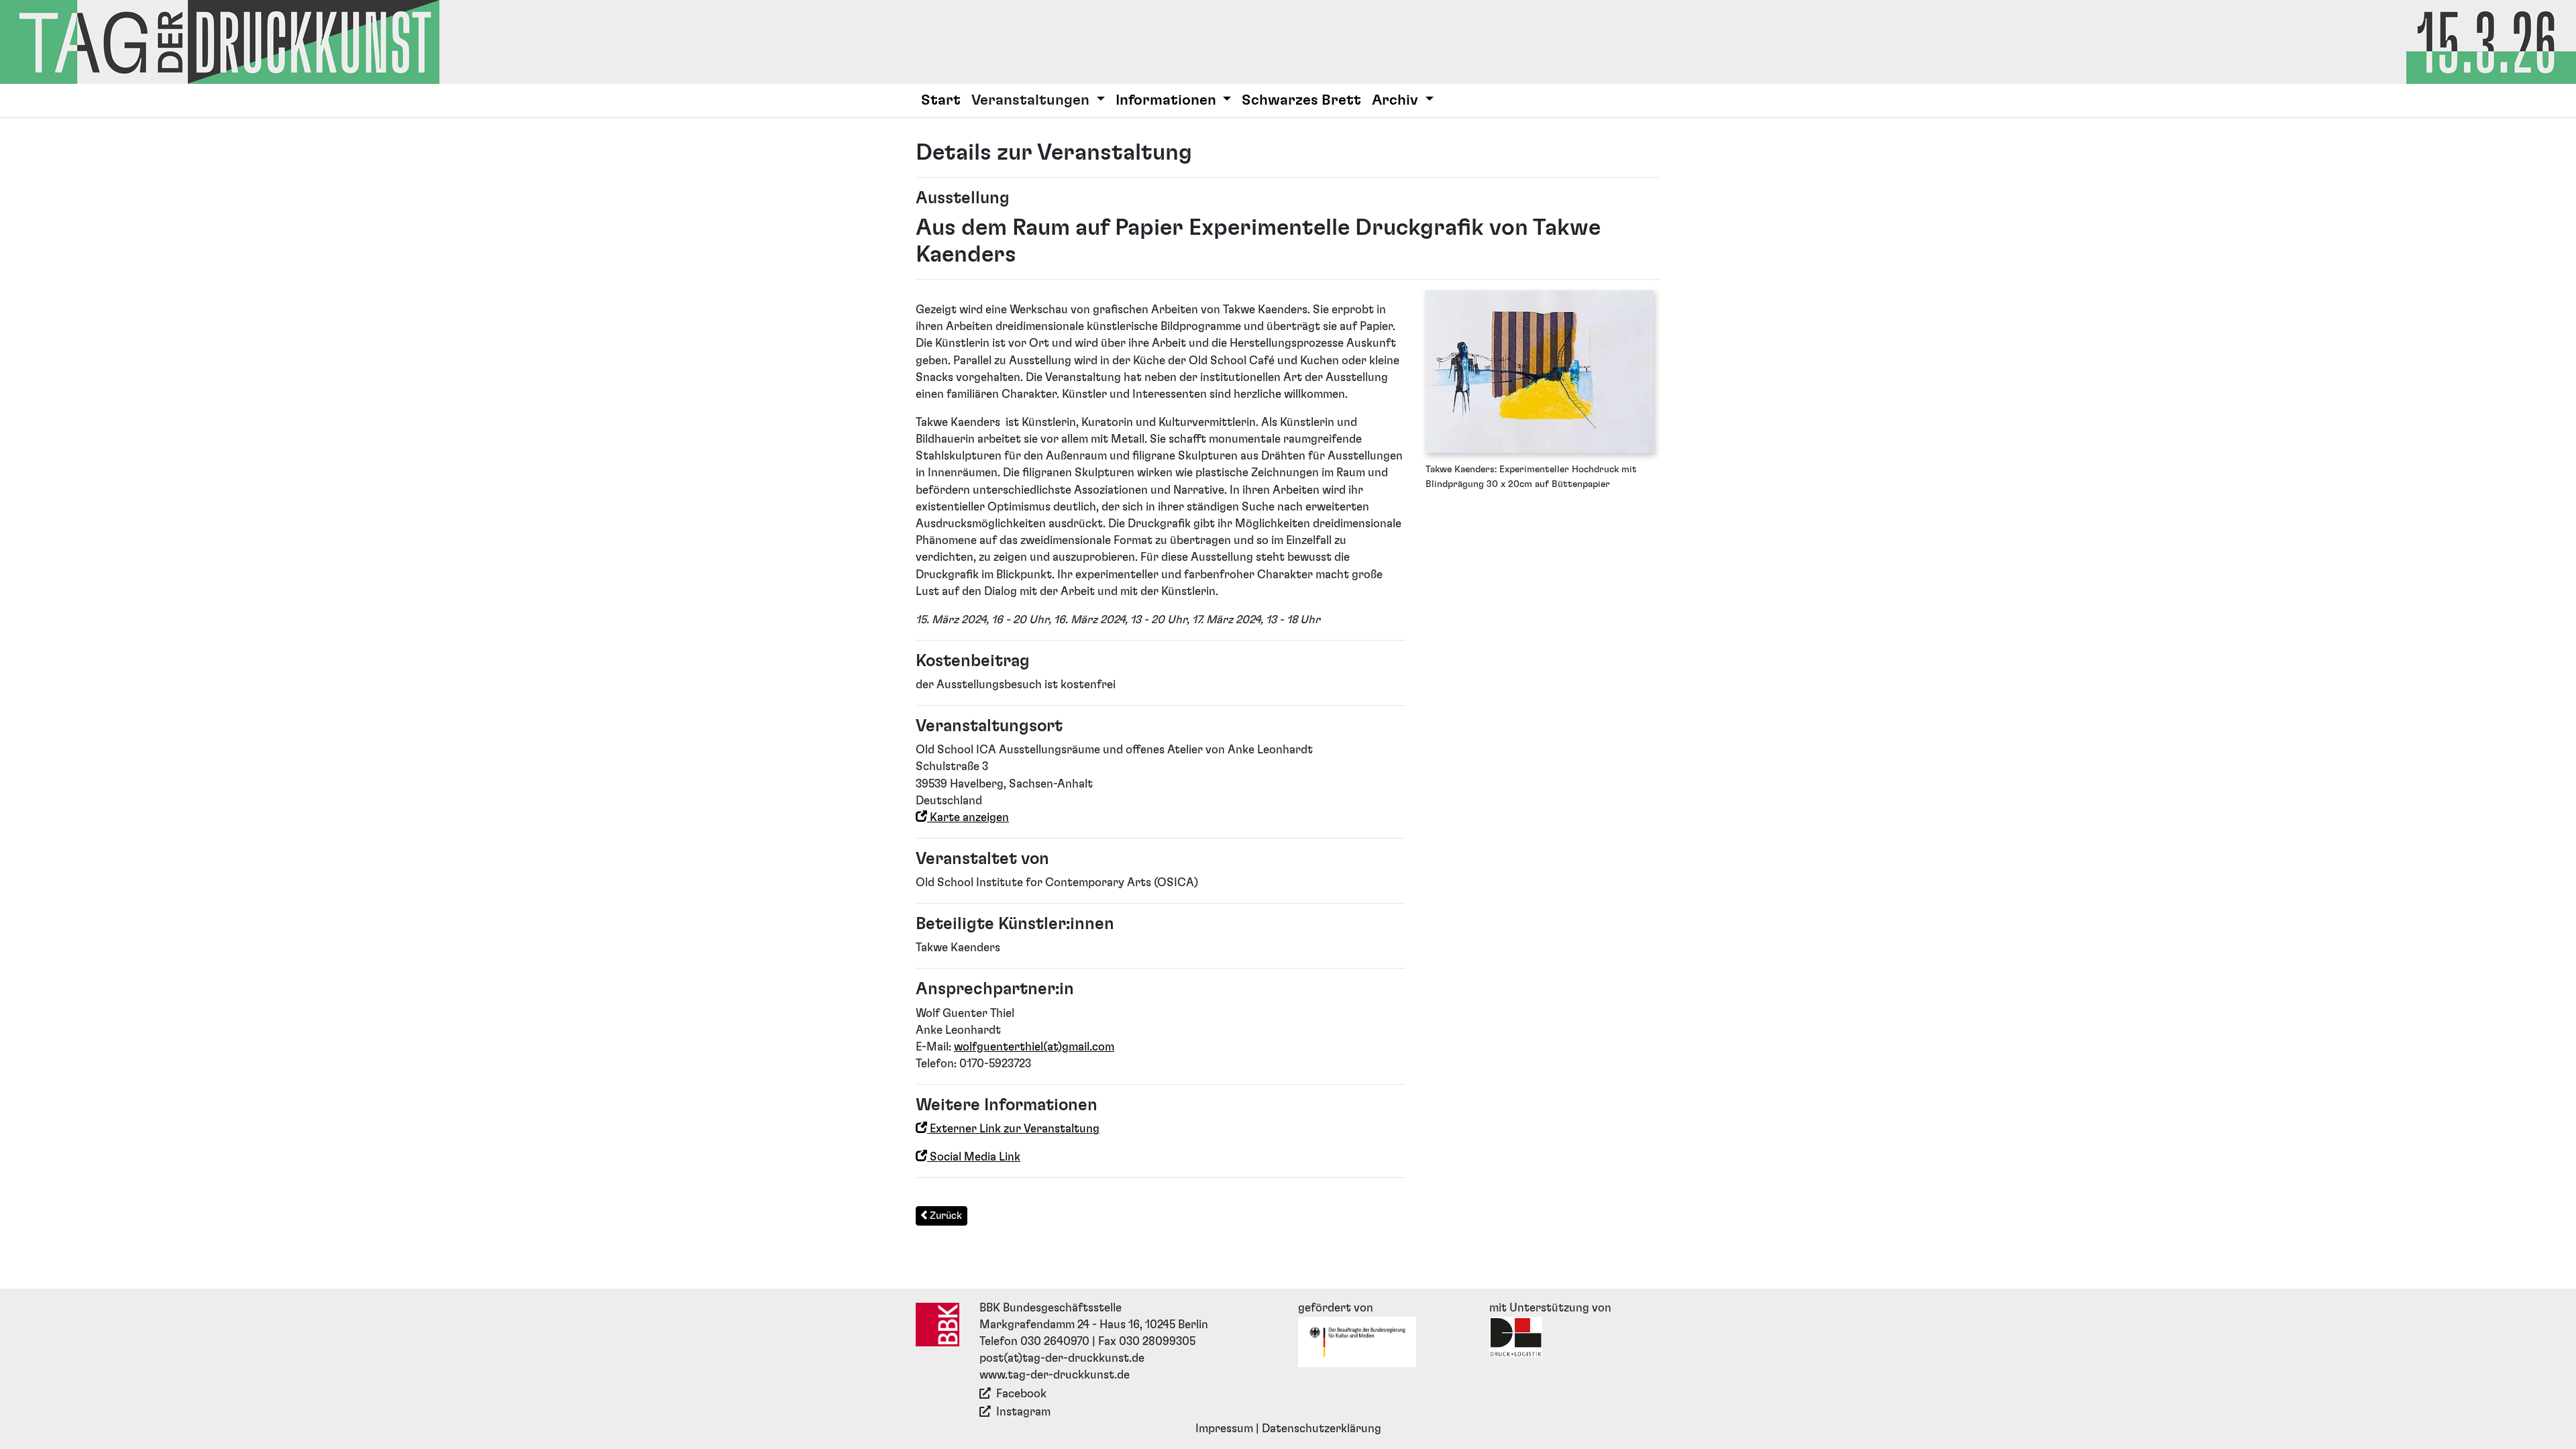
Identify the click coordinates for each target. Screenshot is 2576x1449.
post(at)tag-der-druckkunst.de (1062, 1358)
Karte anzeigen (968, 818)
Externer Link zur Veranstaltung (1013, 1129)
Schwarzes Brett (1301, 100)
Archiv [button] (1397, 100)
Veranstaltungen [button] (1032, 100)
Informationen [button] (1168, 100)
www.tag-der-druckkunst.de (1055, 1375)
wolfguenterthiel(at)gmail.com (1034, 1047)
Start (941, 100)
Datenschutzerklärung (1322, 1429)
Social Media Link (974, 1157)
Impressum (1224, 1429)
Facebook (1021, 1394)
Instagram (1023, 1412)
